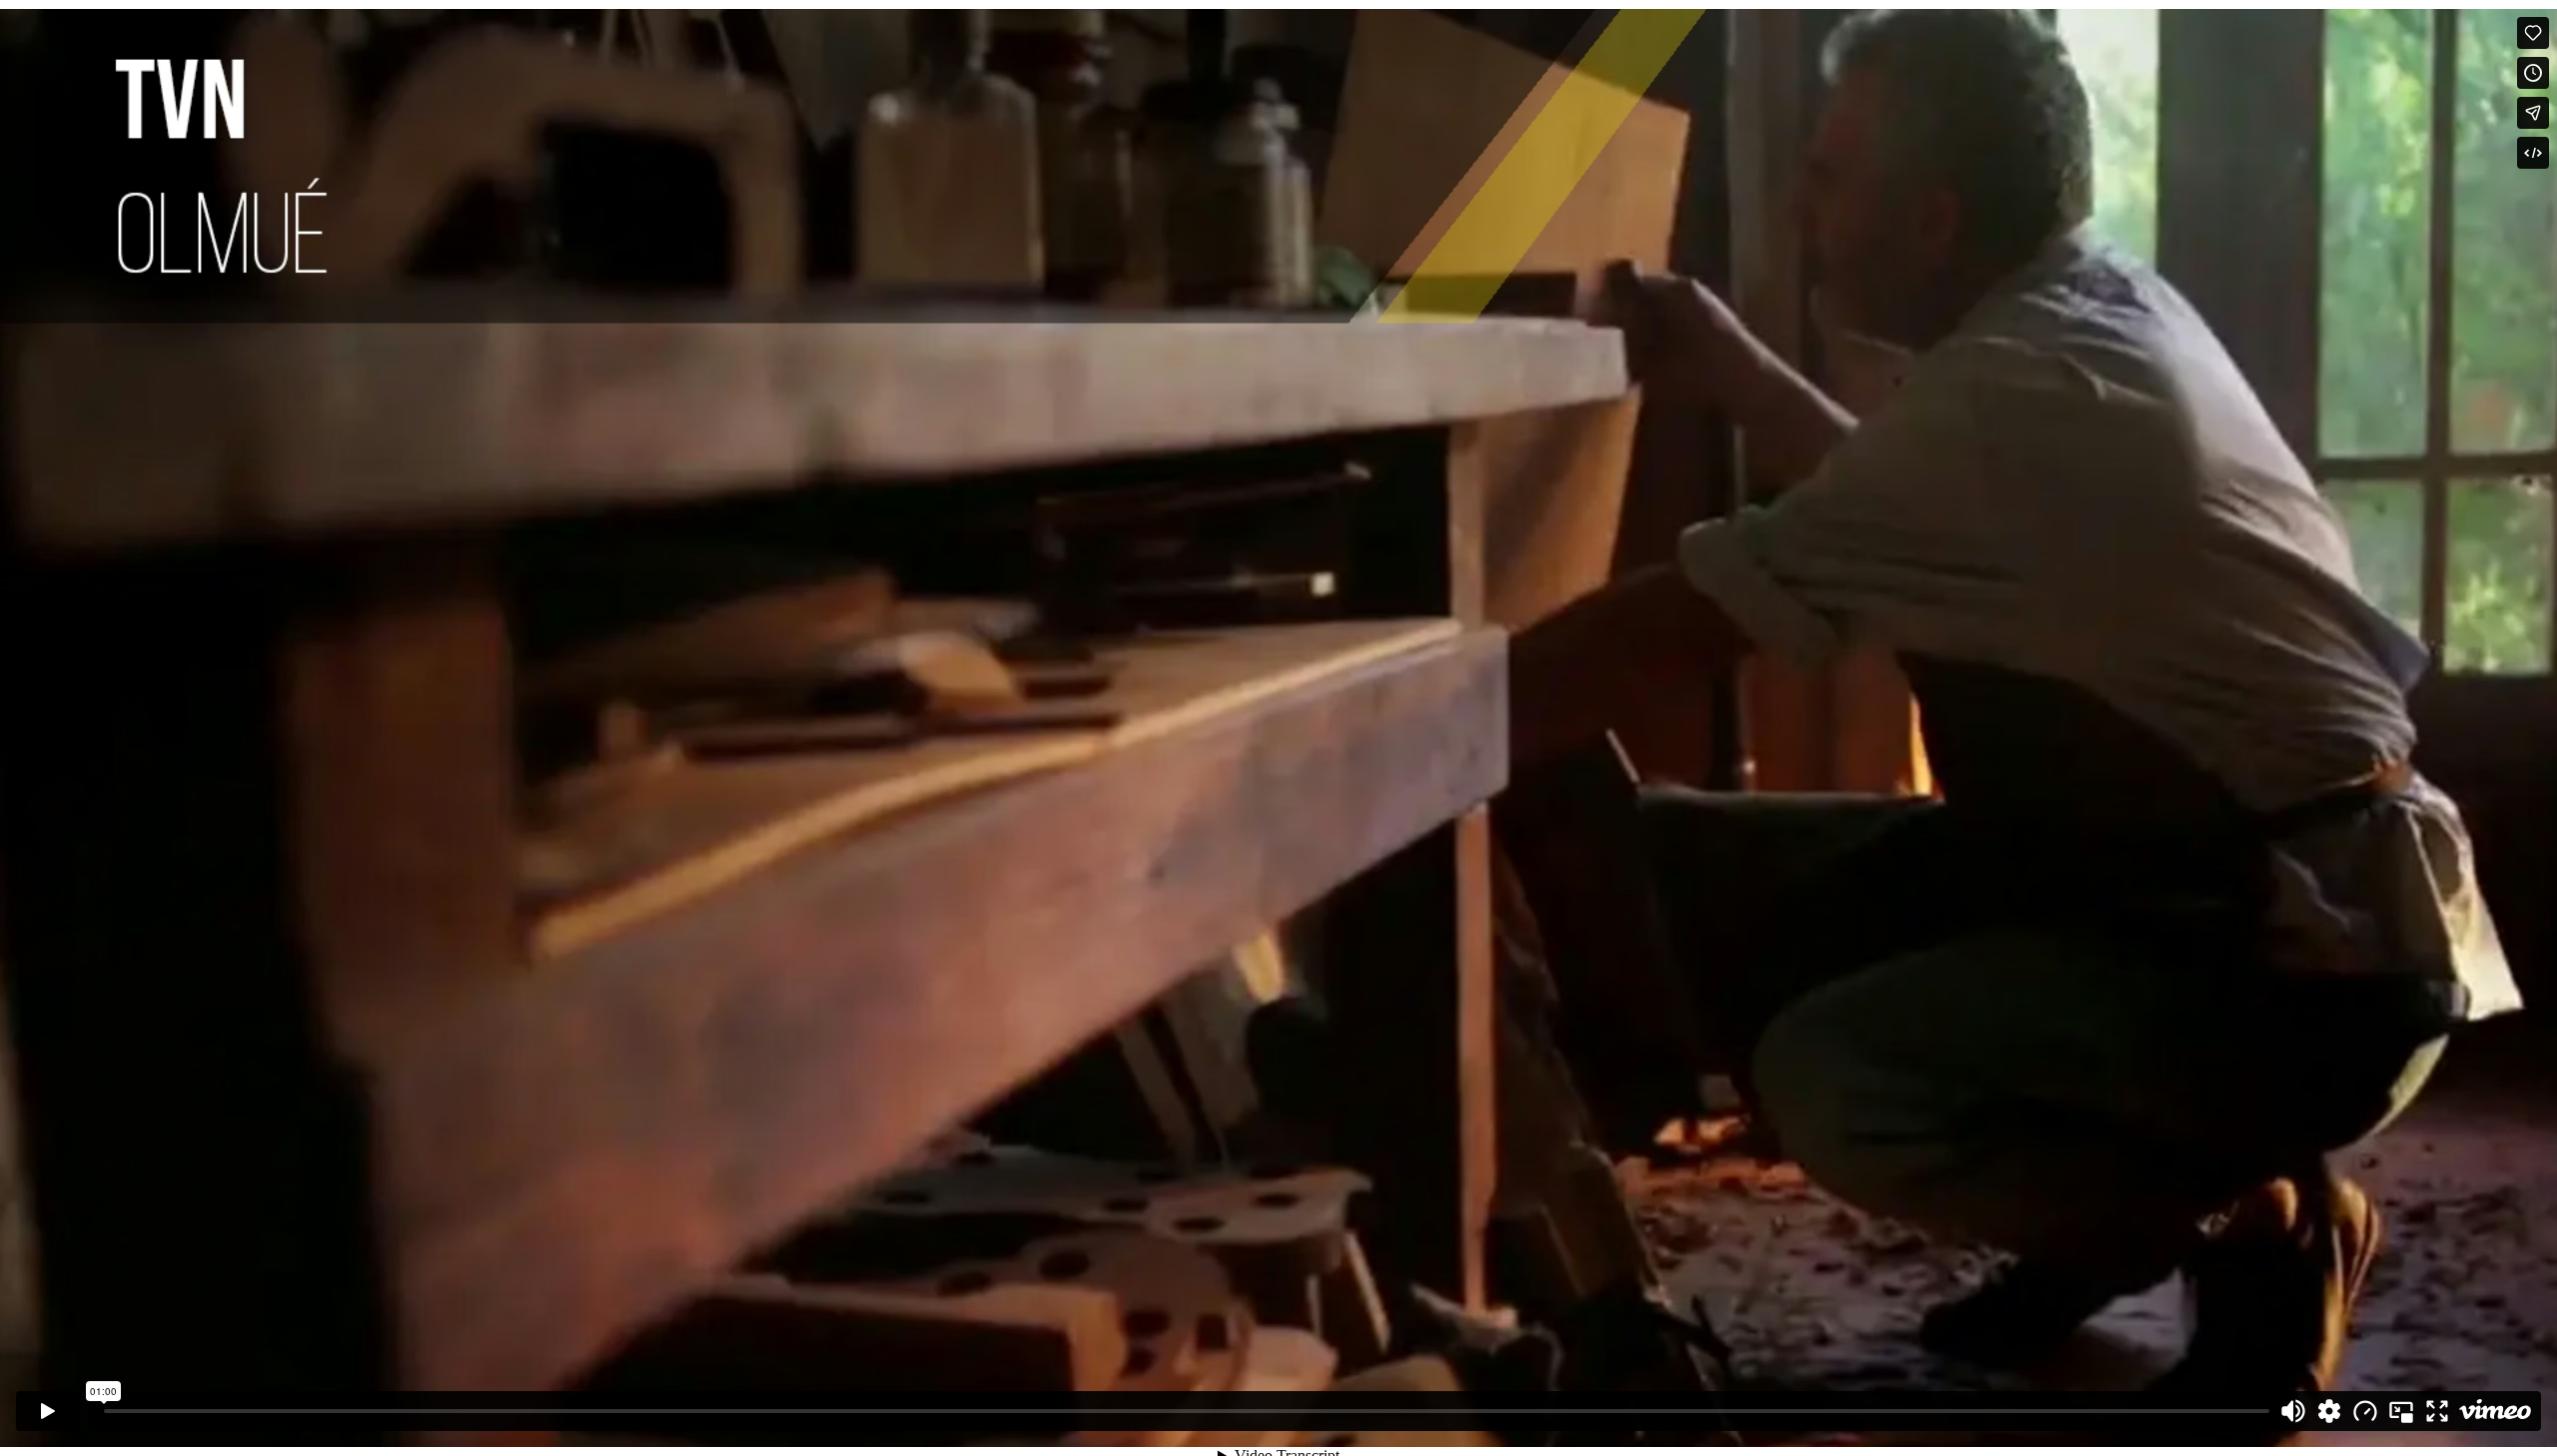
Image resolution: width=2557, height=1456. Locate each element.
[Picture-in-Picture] (2401, 1411)
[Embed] (2533, 153)
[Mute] (2293, 1411)
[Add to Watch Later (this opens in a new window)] (2533, 73)
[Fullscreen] (2437, 1411)
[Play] (48, 1411)
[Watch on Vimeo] (2495, 1411)
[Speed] (2365, 1411)
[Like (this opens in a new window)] (2533, 33)
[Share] (2533, 113)
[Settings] (2329, 1411)
